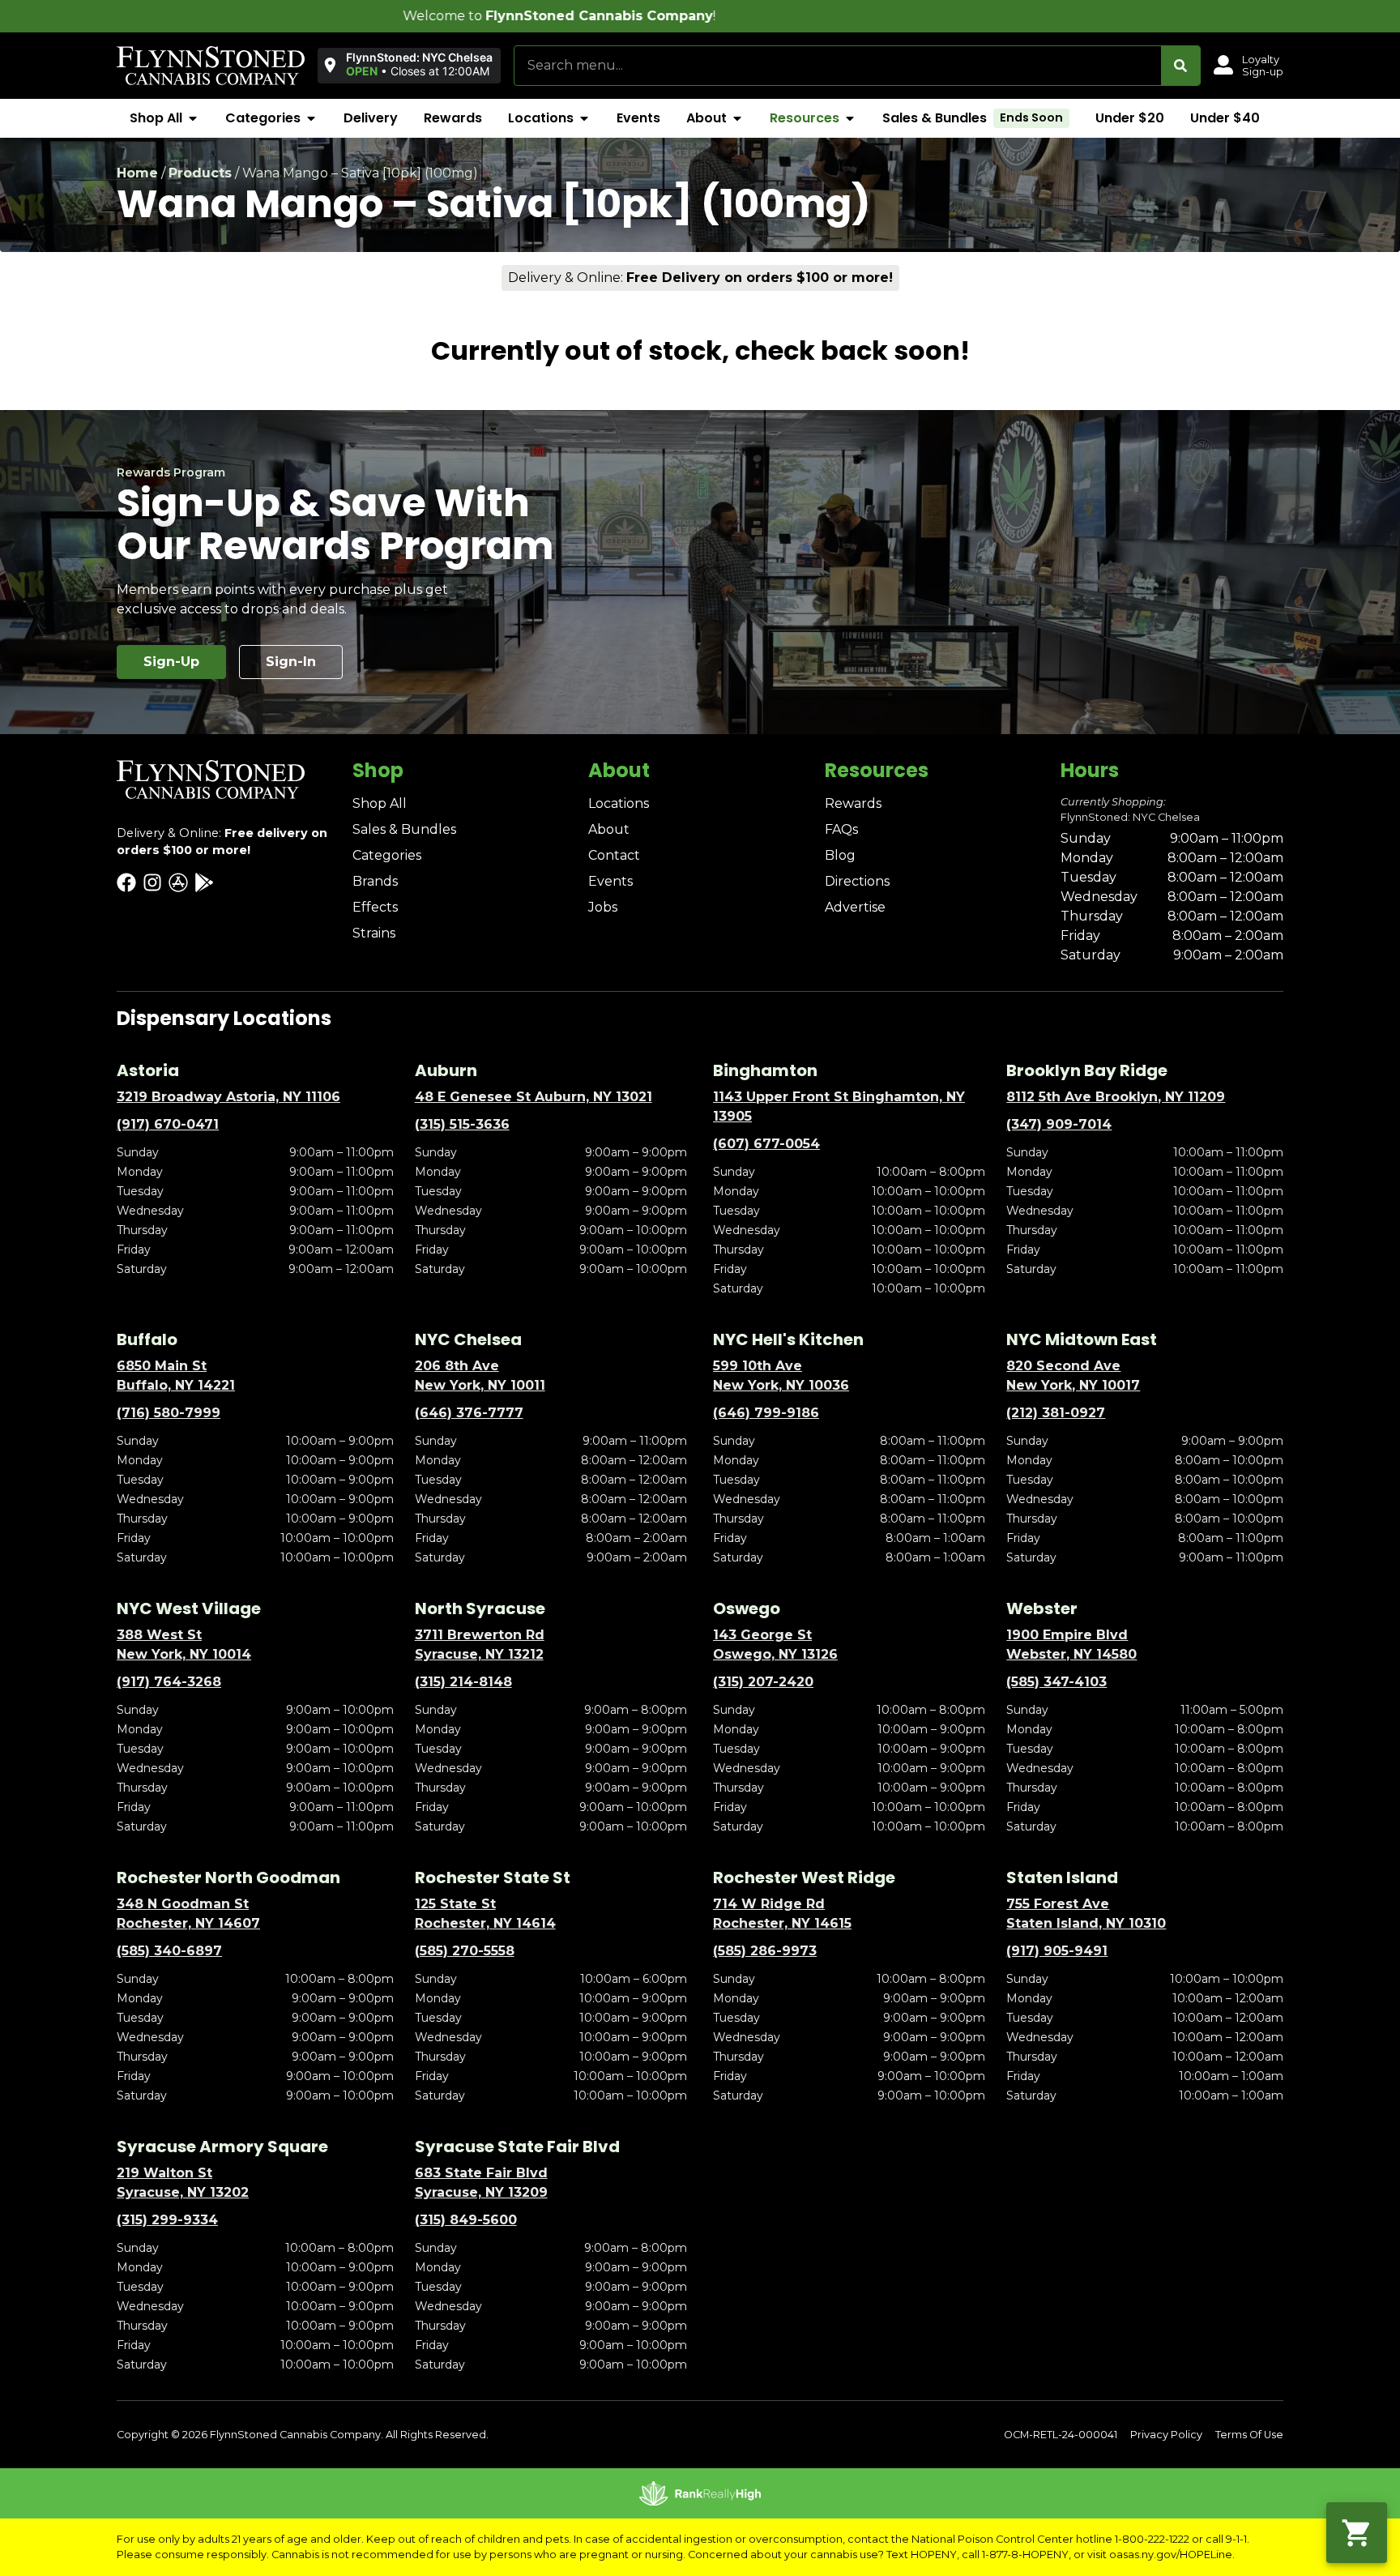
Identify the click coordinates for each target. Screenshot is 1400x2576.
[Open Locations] (584, 118)
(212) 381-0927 (1056, 1413)
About (609, 829)
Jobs (603, 907)
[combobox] (838, 66)
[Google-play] (204, 882)
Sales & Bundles (404, 829)
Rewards (853, 803)
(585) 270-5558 (465, 1951)
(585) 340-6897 (169, 1951)
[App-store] (178, 882)
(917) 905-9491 (1057, 1951)
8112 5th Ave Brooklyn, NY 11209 (1116, 1097)
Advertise (855, 907)
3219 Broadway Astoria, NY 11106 (228, 1097)
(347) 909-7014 (1059, 1124)
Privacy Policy (1166, 2435)
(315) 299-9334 (167, 2220)
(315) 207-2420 (763, 1682)
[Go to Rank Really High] (700, 2493)
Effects (375, 907)
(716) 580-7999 (169, 1413)
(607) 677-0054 (766, 1144)
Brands (375, 881)
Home (137, 173)
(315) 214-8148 (463, 1682)
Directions (857, 881)
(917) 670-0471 (168, 1124)
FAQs (841, 829)
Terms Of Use (1249, 2435)
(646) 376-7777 (469, 1413)
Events (610, 881)
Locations (619, 803)
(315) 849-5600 (466, 2220)
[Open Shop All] (193, 118)
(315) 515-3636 (462, 1124)
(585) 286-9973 (765, 1951)
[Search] (1180, 66)
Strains (374, 933)
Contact (614, 855)
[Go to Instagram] (152, 882)
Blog (840, 855)
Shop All (380, 803)
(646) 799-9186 (766, 1413)
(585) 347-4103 (1056, 1682)
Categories (387, 855)
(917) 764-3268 (169, 1682)
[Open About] (737, 118)
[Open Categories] (311, 118)
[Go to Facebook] (126, 882)
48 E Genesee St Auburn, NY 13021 (534, 1097)
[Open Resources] (850, 118)
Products (200, 173)
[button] (409, 65)
